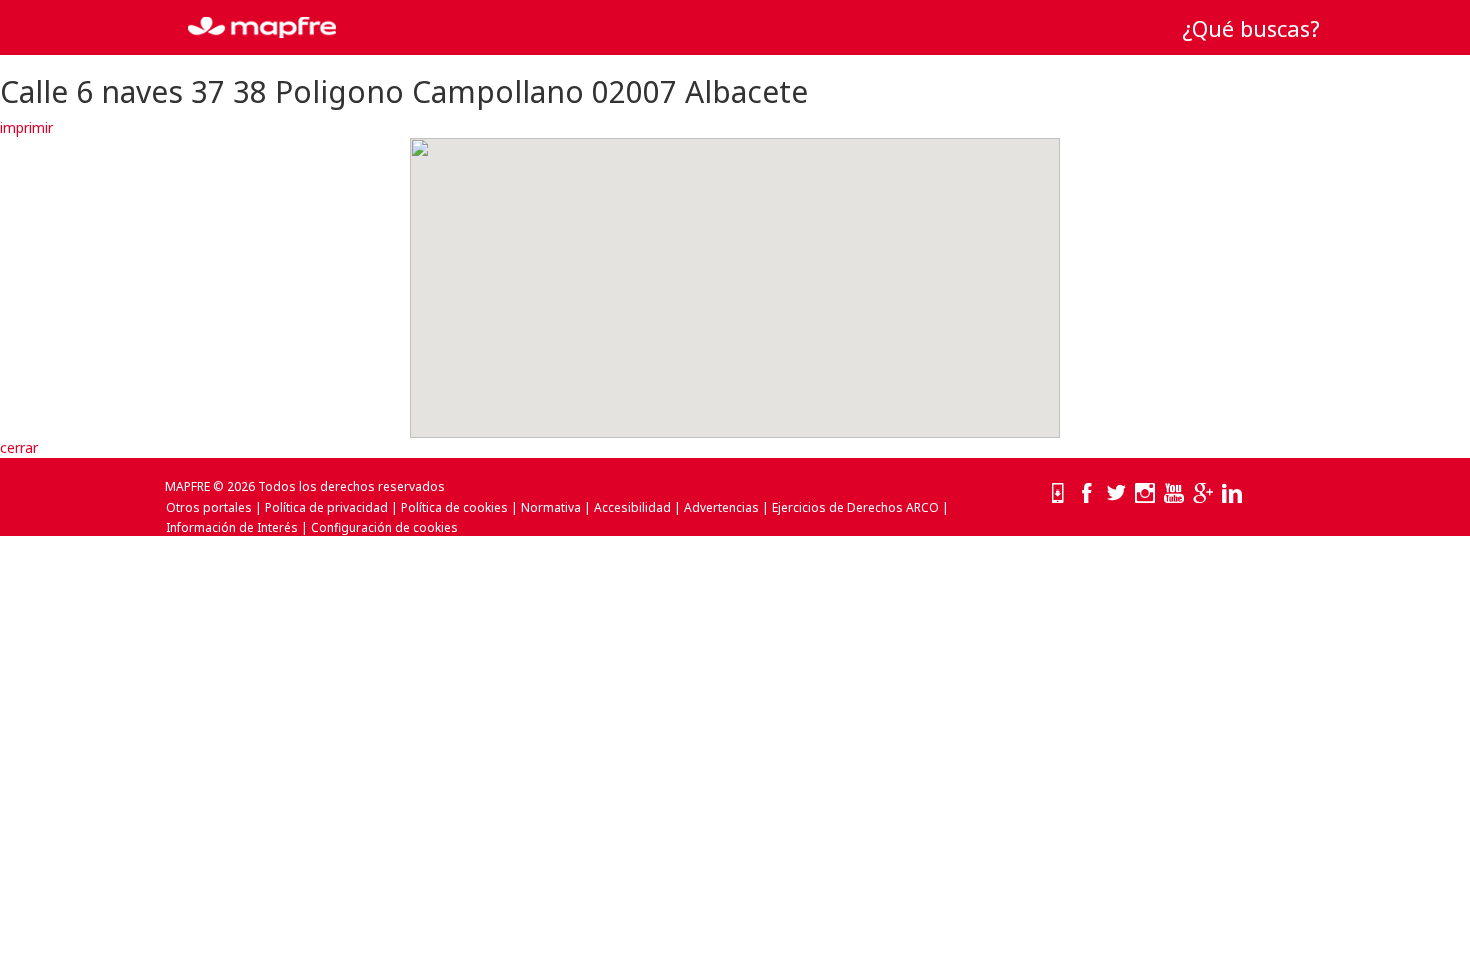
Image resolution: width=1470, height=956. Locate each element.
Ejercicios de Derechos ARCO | (860, 507)
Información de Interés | (237, 527)
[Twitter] (1116, 494)
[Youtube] (1174, 494)
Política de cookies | (459, 507)
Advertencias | (726, 507)
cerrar (19, 447)
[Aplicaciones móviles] (1058, 494)
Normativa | (556, 507)
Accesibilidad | (637, 507)
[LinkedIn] (1232, 494)
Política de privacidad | (331, 507)
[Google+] (1203, 494)
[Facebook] (1087, 494)
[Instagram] (1145, 494)
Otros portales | (214, 507)
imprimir (26, 127)
